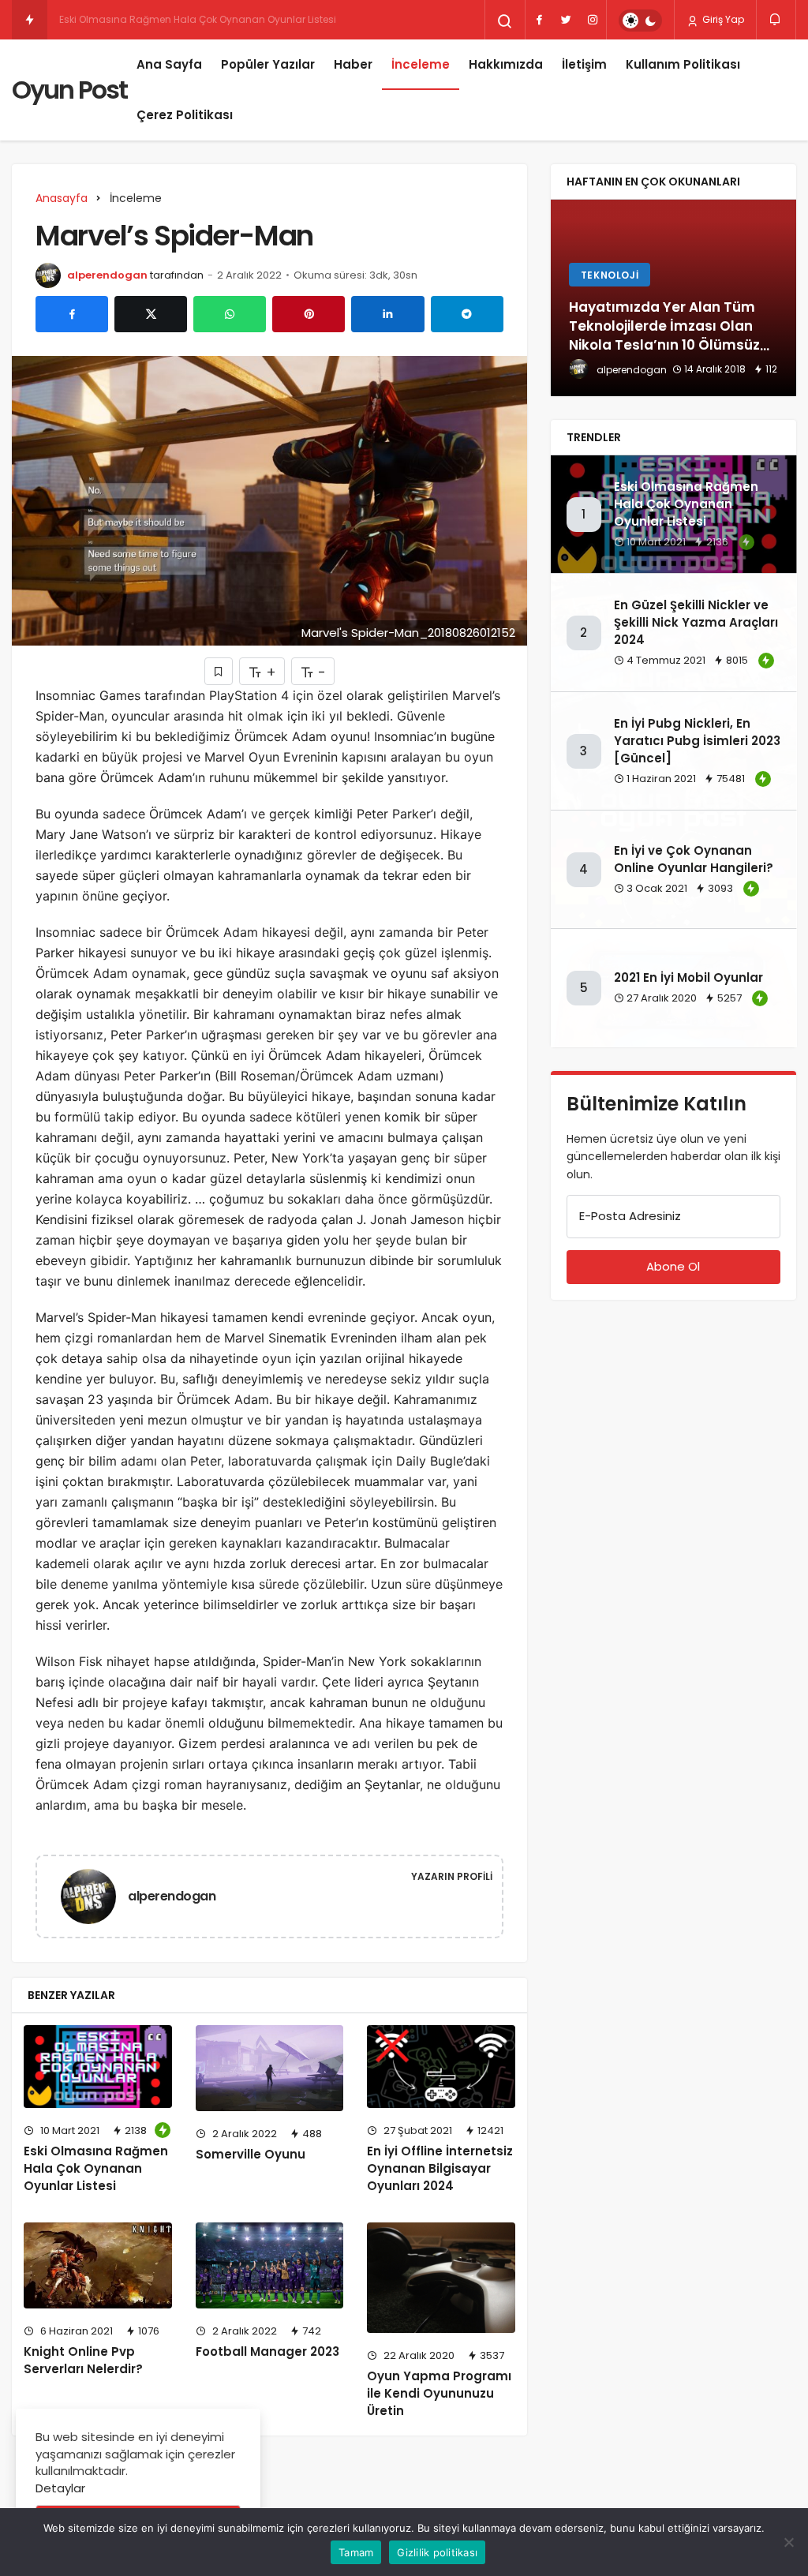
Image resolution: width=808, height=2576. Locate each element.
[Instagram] (593, 20)
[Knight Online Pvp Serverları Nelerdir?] (98, 2265)
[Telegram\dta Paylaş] (467, 314)
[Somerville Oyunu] (270, 2068)
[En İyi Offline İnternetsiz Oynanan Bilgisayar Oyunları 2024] (441, 2067)
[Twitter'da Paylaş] (151, 314)
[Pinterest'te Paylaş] (309, 314)
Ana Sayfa (169, 64)
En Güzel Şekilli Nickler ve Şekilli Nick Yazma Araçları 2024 (696, 622)
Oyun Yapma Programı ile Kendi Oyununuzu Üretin (439, 2393)
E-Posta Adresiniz (630, 1216)
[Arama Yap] (505, 21)
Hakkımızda (506, 64)
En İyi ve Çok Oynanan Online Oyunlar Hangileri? (694, 859)
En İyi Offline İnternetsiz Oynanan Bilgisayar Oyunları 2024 (440, 2168)
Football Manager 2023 (267, 2351)
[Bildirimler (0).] (776, 19)
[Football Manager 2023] (270, 2265)
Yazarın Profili (452, 1876)
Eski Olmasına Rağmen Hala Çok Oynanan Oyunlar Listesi (96, 2168)
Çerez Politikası (185, 115)
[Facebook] (539, 20)
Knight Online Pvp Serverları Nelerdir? (83, 2360)
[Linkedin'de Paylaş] (387, 314)
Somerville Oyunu (251, 2154)
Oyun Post (69, 90)
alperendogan (107, 275)
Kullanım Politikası (683, 64)
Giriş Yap (722, 19)
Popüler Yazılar (268, 64)
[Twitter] (566, 20)
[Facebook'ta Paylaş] (72, 314)
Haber (353, 64)
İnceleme (421, 64)
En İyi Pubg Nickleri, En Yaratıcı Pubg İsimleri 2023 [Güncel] (697, 741)
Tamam (356, 2552)
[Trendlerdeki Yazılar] (30, 20)
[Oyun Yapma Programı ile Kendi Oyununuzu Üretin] (441, 2278)
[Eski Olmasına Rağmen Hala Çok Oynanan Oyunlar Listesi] (98, 2067)
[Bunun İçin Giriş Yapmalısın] (219, 671)
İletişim (584, 64)
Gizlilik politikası (437, 2552)
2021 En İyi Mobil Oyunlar (688, 978)
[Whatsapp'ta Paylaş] (230, 314)
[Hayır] (788, 2542)
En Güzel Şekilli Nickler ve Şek (125, 19)
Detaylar (60, 2488)
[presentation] (563, 298)
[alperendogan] (95, 1895)
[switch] (640, 21)
